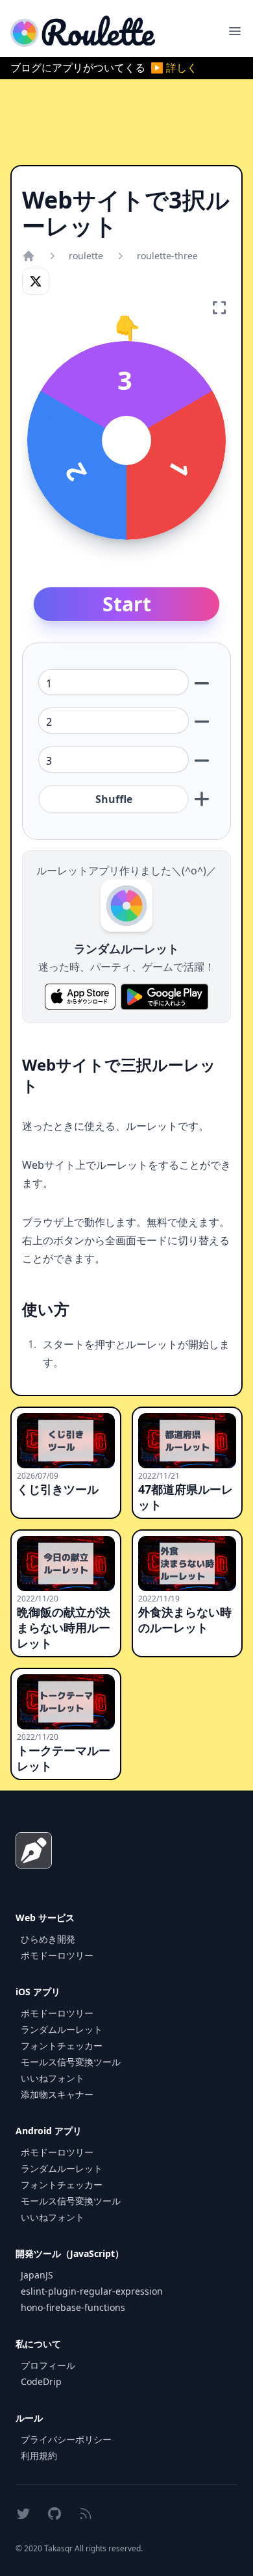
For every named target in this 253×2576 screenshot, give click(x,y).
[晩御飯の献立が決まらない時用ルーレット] (66, 1563)
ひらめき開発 (48, 1939)
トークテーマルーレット (64, 1758)
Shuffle (114, 799)
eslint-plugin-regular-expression (92, 2291)
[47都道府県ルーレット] (187, 1441)
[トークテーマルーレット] (66, 1702)
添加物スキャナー (57, 2094)
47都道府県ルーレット (186, 1497)
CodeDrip (41, 2381)
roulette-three (167, 256)
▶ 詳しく (174, 68)
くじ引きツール (58, 1489)
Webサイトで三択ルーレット (119, 1075)
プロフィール (48, 2365)
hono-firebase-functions (73, 2307)
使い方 (46, 1309)
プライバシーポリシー (66, 2439)
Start (127, 604)
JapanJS (37, 2275)
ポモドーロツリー (57, 1955)
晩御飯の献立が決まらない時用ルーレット (64, 1627)
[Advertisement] (126, 122)
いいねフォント (53, 2078)
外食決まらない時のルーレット (185, 1620)
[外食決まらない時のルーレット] (187, 1563)
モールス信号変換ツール (71, 2062)
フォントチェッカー (62, 2046)
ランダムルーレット (62, 2029)
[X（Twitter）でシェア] (36, 281)
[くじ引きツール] (66, 1441)
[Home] (29, 256)
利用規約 (39, 2455)
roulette (86, 256)
